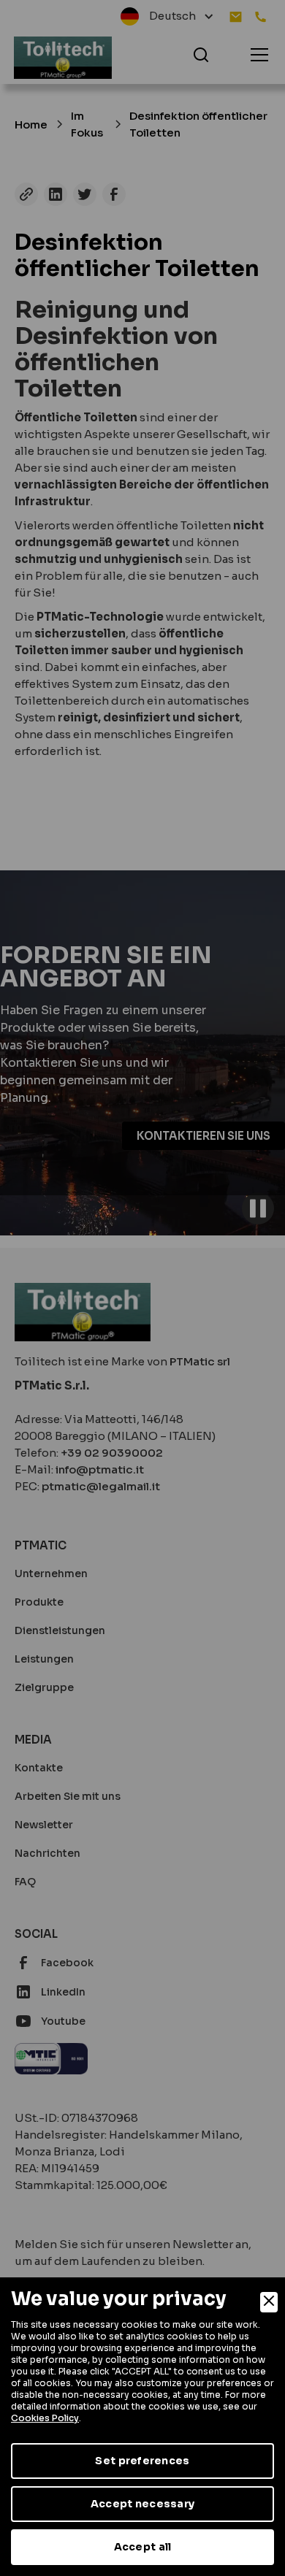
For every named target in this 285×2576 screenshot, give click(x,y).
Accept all (143, 2547)
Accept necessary (142, 2504)
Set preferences (142, 2461)
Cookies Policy (45, 2418)
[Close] (269, 2302)
